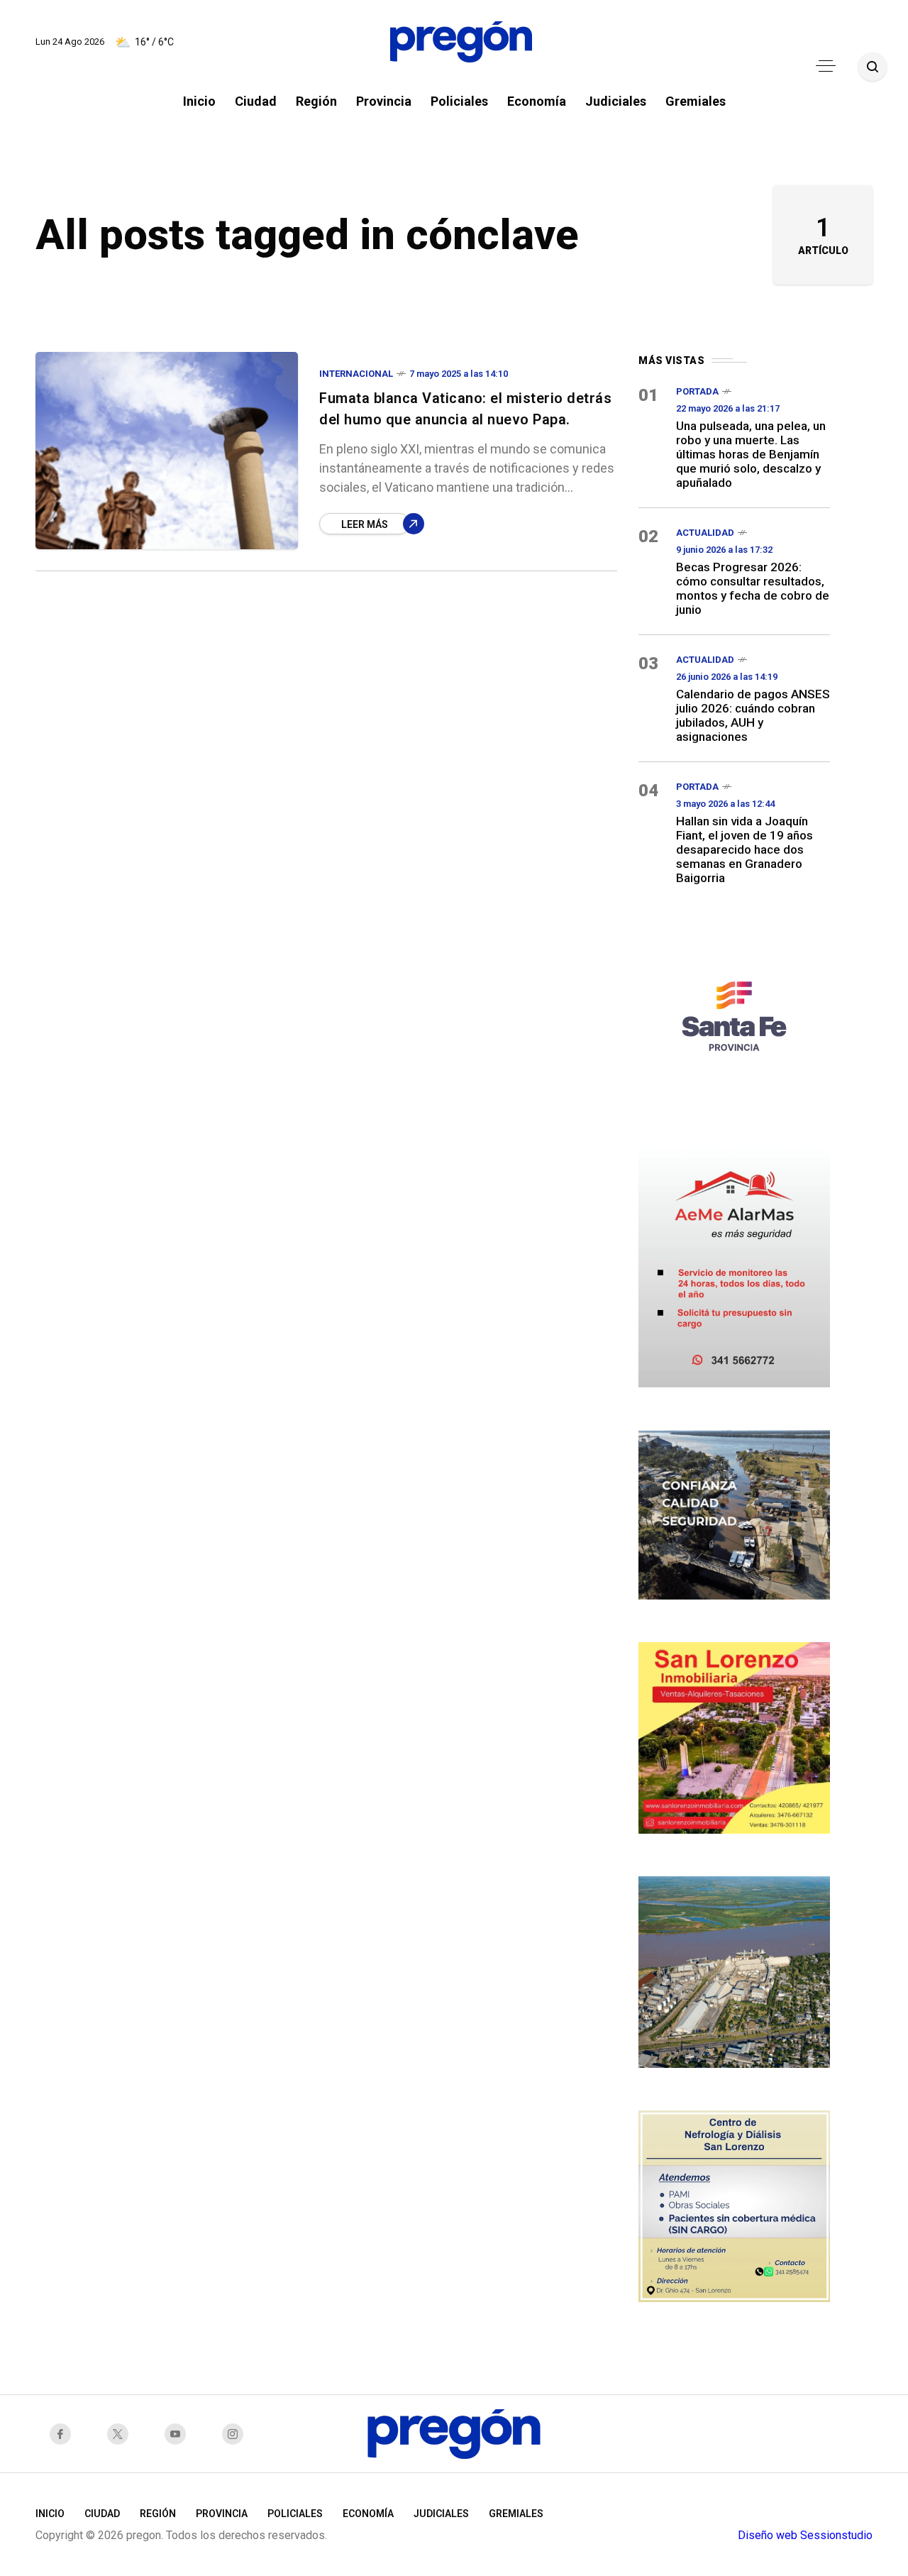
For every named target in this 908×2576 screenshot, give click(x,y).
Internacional (356, 374)
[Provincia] (734, 1014)
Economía (368, 2514)
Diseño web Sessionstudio (805, 2535)
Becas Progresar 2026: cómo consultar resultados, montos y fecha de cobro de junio (753, 588)
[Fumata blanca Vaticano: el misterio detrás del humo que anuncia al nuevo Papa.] (167, 451)
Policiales (295, 2514)
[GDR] (734, 1513)
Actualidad (705, 533)
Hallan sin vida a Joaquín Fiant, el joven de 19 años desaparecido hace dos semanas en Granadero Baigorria (744, 849)
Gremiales (516, 2514)
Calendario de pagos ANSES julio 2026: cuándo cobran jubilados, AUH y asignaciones (753, 715)
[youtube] (179, 2434)
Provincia (222, 2514)
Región (158, 2514)
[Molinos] (734, 1970)
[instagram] (237, 2434)
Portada (697, 391)
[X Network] (122, 2434)
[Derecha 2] (734, 1736)
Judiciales (441, 2514)
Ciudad (102, 2514)
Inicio (50, 2514)
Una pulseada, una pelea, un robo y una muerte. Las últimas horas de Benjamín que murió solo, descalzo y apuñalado (751, 454)
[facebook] (64, 2434)
